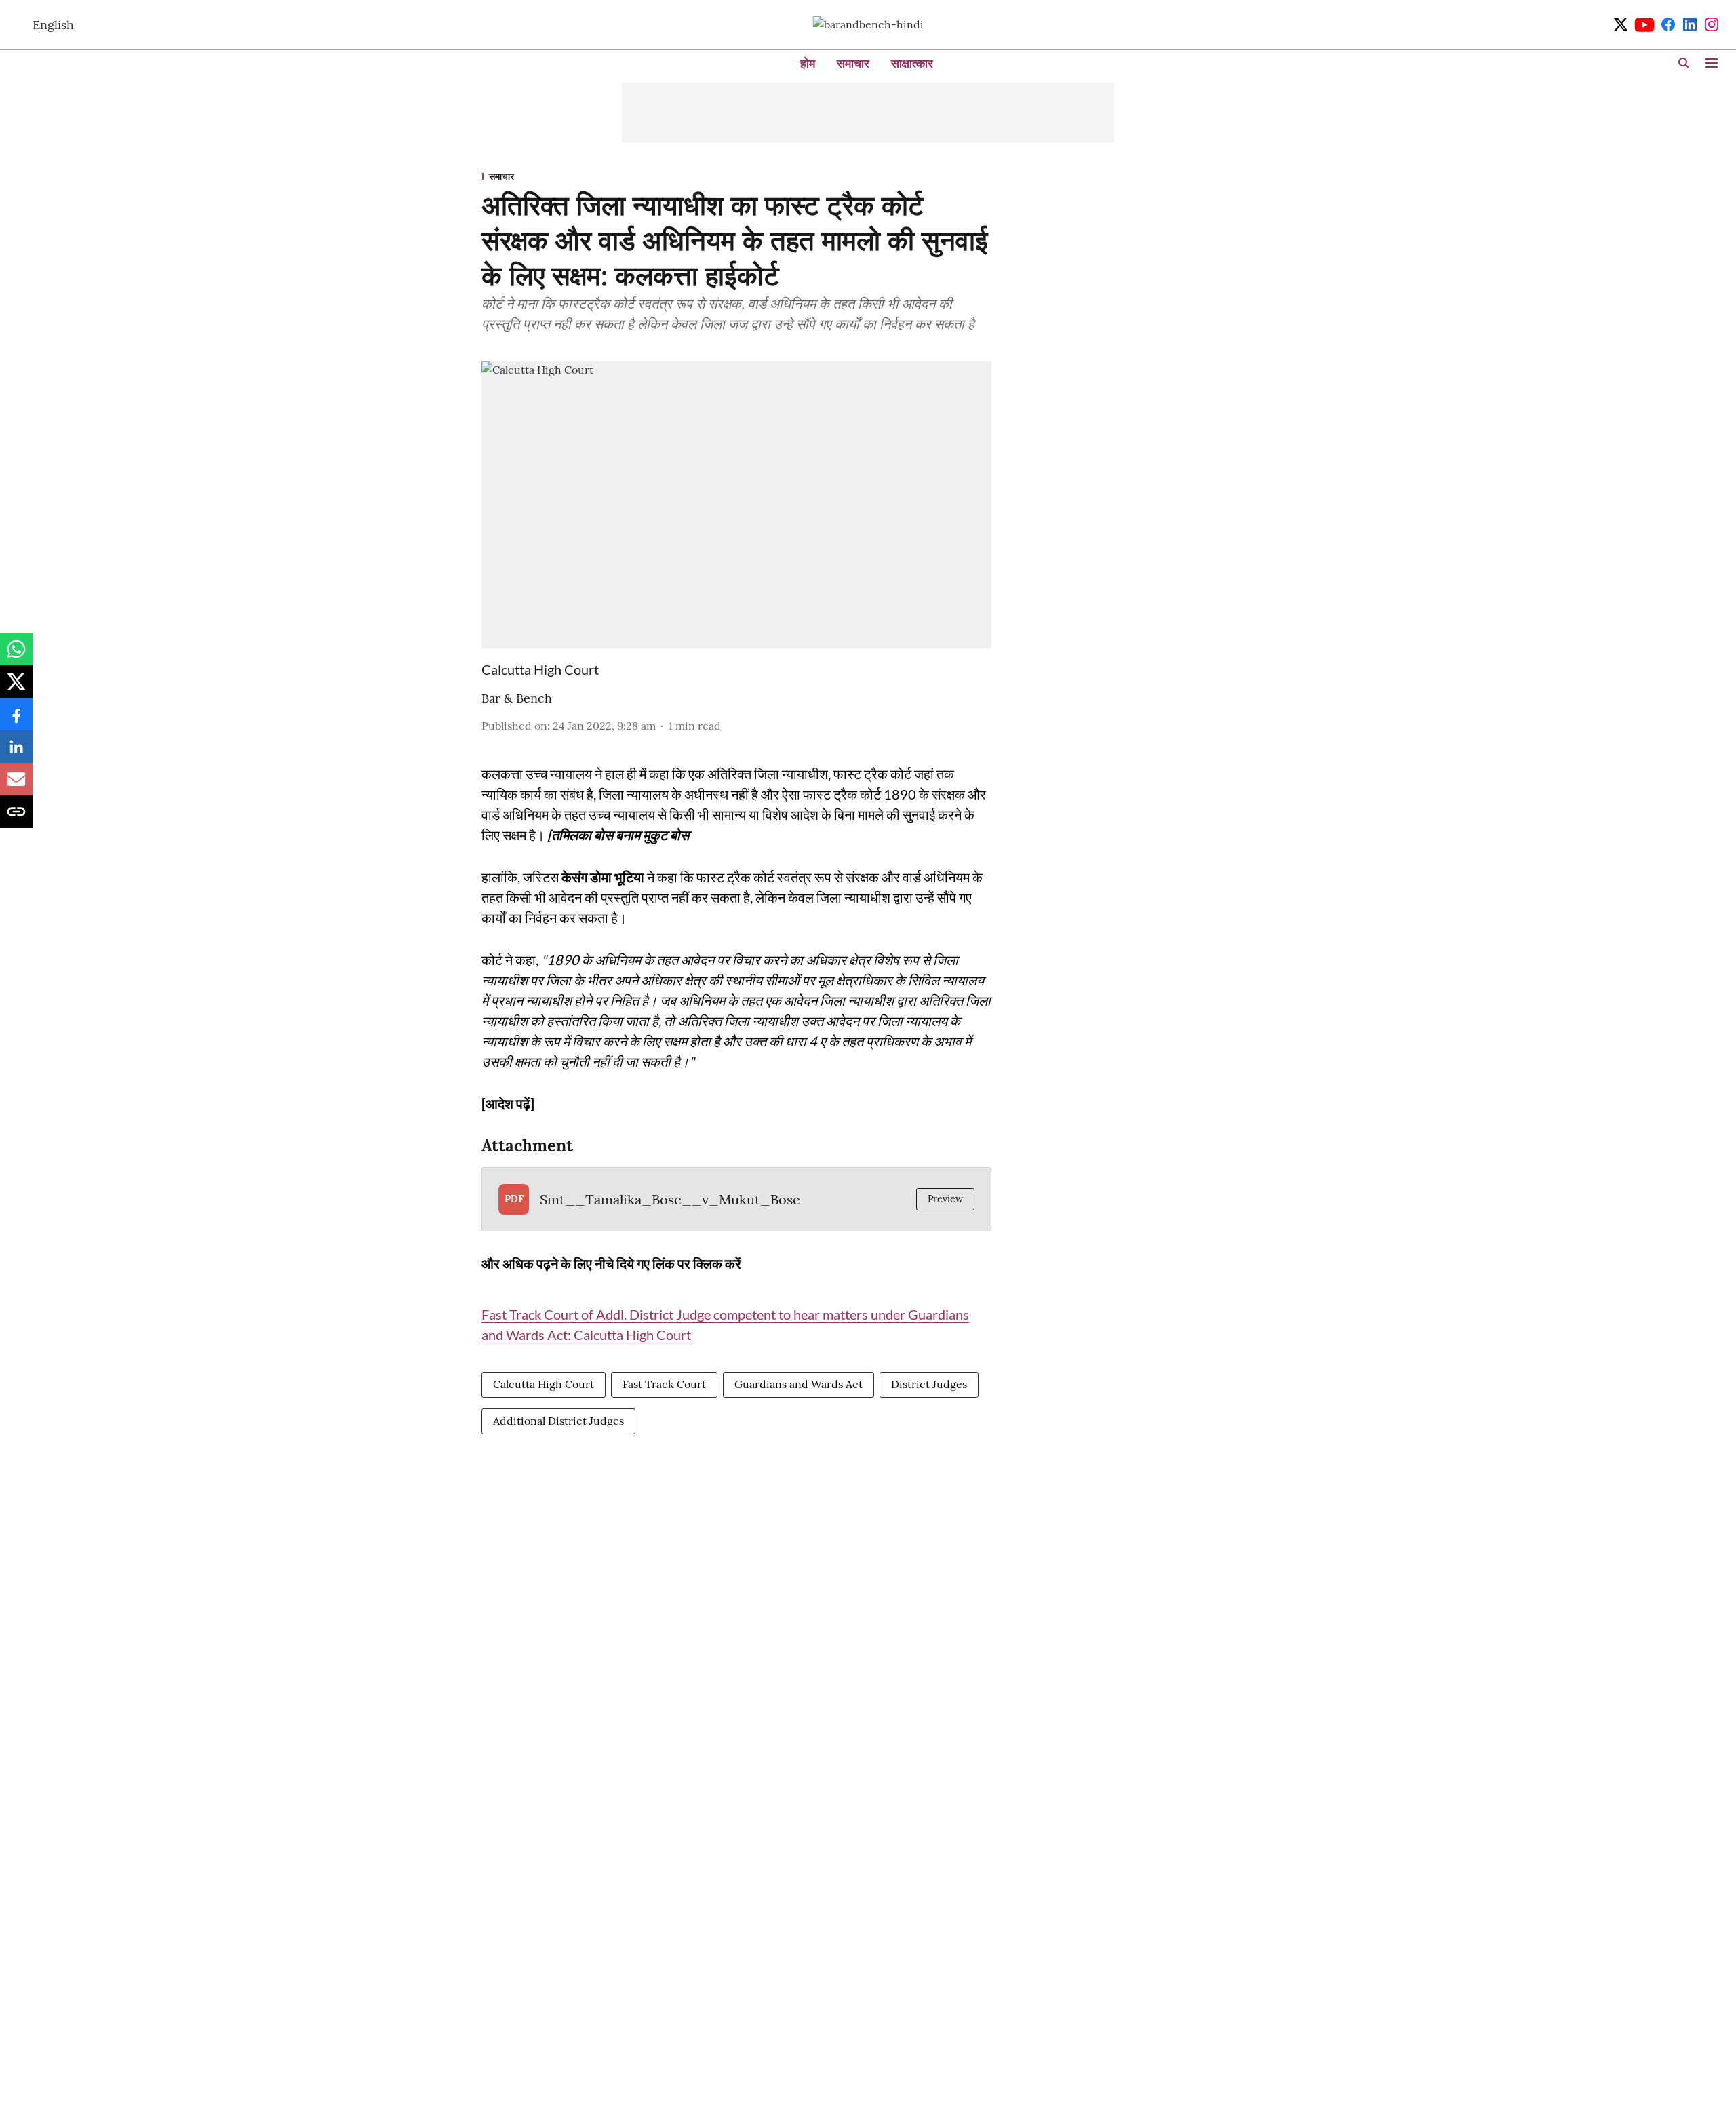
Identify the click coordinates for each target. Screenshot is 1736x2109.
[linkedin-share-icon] (16, 753)
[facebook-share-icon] (16, 721)
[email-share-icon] (16, 786)
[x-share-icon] (16, 688)
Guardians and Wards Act (798, 1384)
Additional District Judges (558, 1421)
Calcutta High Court (544, 1384)
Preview (945, 1199)
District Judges (929, 1384)
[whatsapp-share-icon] (16, 656)
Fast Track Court (664, 1384)
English (53, 25)
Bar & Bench (517, 698)
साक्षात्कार (912, 63)
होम (808, 63)
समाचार (853, 63)
